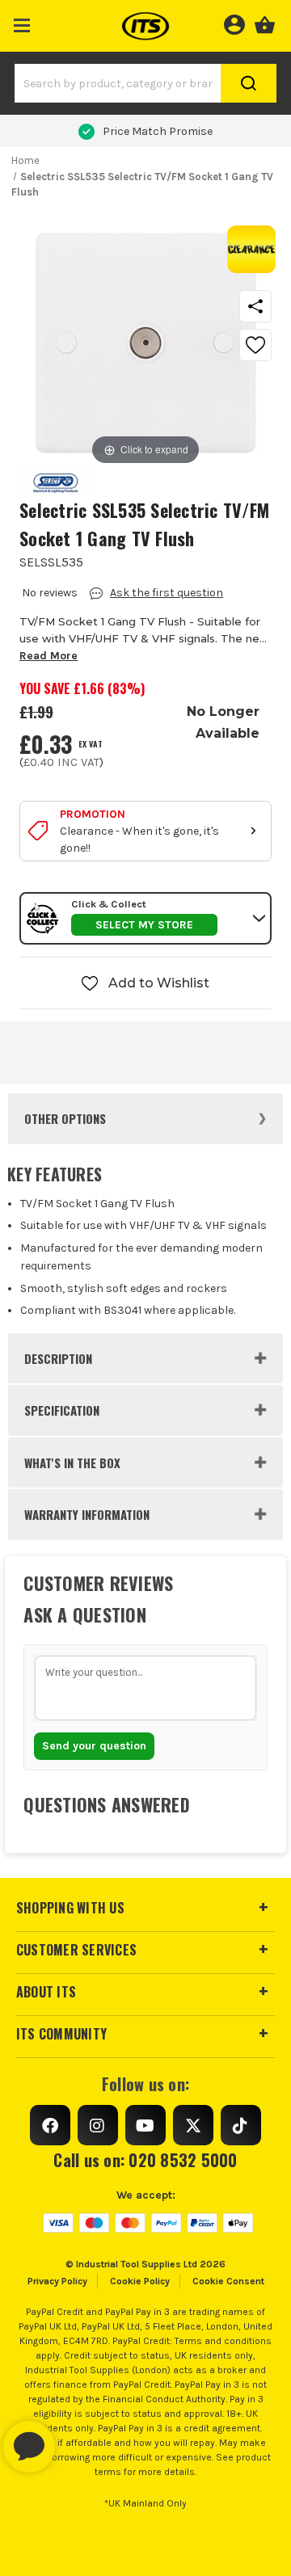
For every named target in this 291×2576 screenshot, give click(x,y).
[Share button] (255, 306)
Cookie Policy (140, 2281)
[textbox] (145, 1688)
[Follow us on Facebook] (50, 2125)
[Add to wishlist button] (255, 345)
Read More (48, 656)
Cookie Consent (228, 2281)
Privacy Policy (57, 2281)
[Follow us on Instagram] (98, 2125)
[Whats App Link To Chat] (81, 2439)
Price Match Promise (158, 131)
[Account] (234, 23)
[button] (22, 22)
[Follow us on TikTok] (241, 2125)
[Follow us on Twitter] (193, 2125)
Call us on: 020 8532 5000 (145, 2160)
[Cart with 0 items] (265, 23)
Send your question (94, 1746)
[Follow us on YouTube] (145, 2125)
